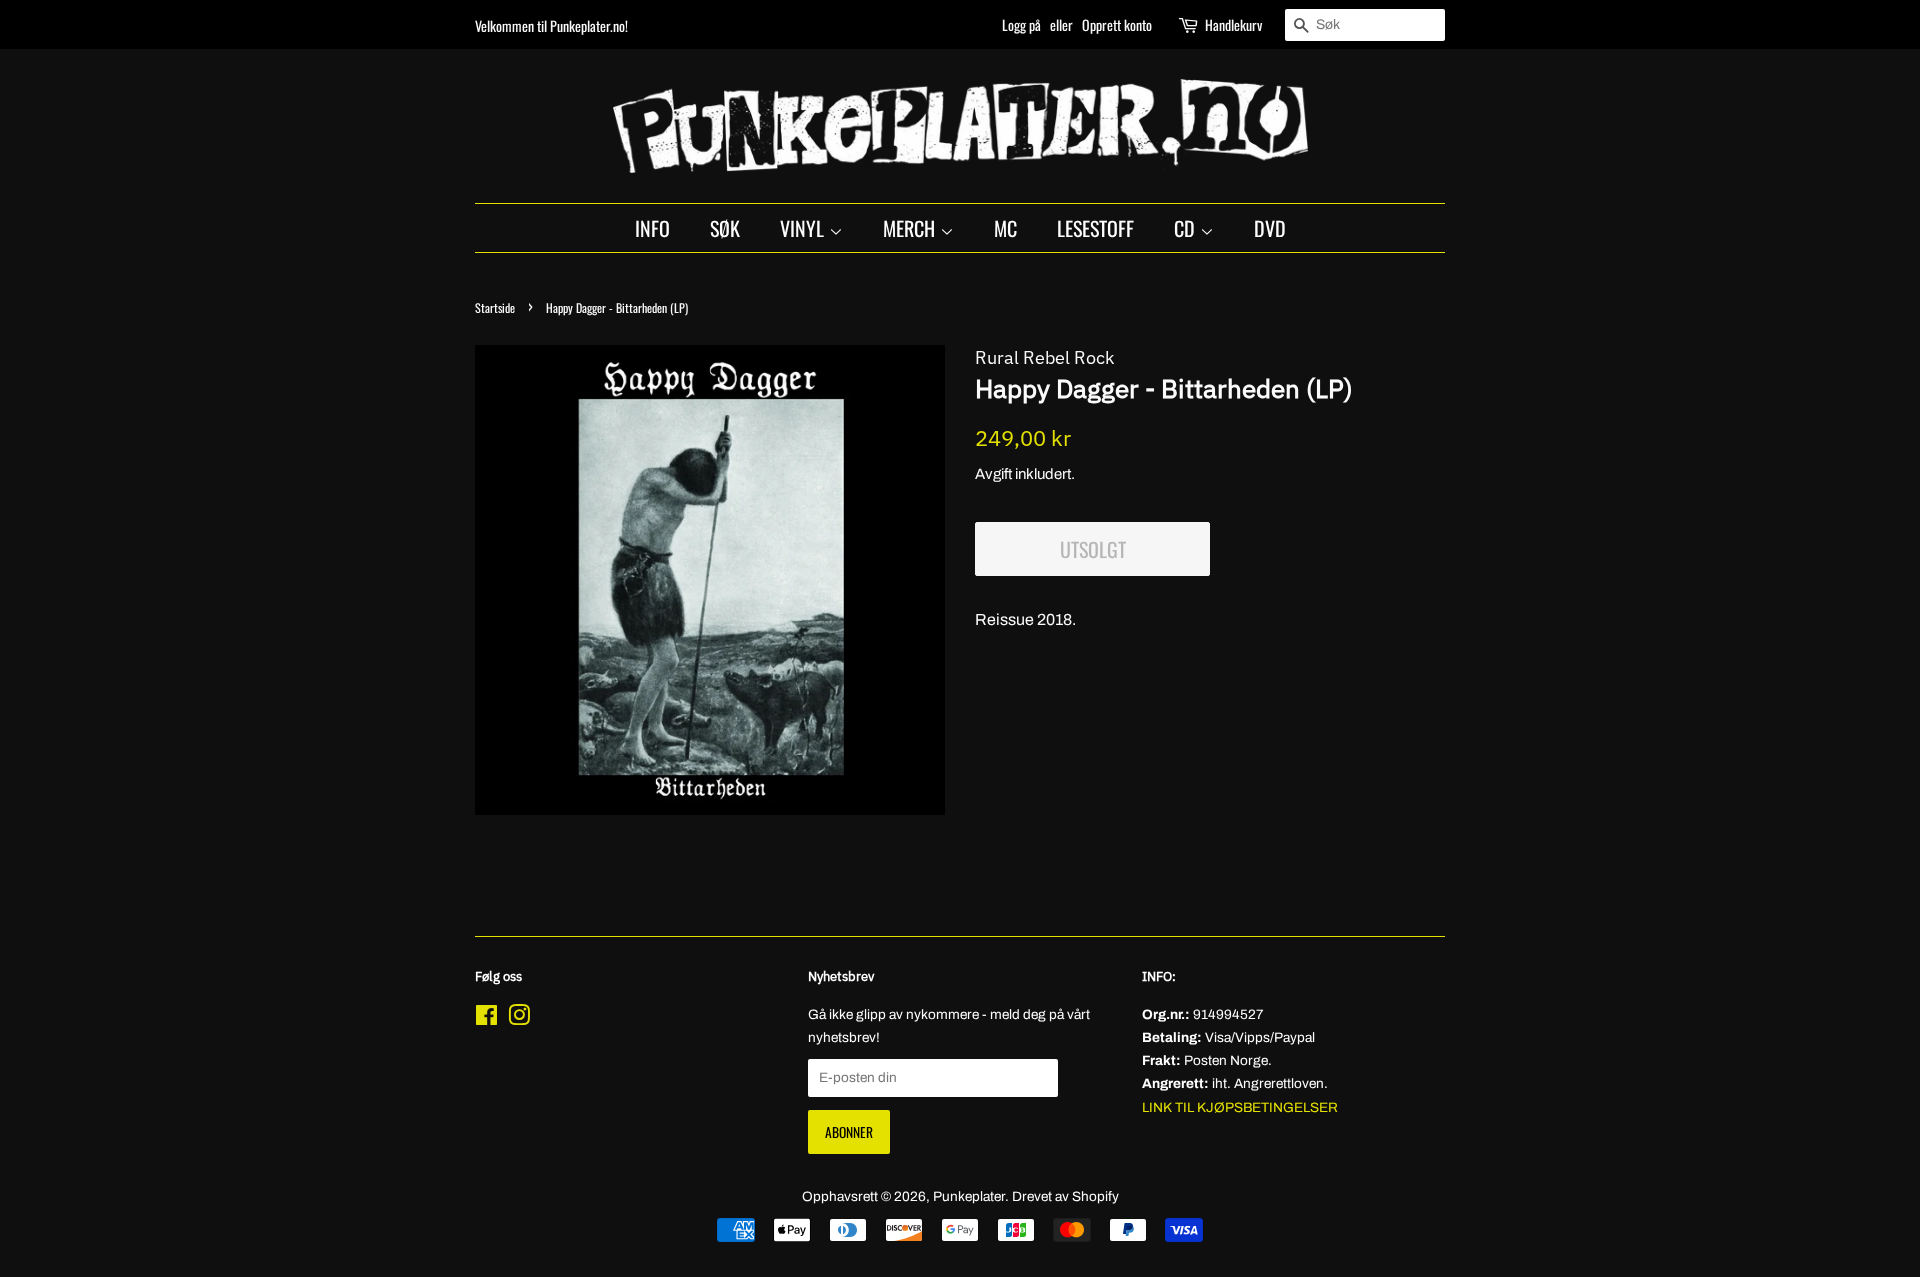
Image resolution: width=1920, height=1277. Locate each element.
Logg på (1021, 24)
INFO (652, 228)
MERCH (911, 228)
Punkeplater (969, 1196)
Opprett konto (1117, 24)
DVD (1270, 228)
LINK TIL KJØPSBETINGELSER (1240, 1107)
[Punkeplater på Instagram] (519, 1019)
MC (1005, 228)
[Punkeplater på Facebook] (486, 1019)
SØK (725, 228)
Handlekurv (1233, 24)
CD (1187, 228)
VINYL (804, 228)
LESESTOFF (1095, 228)
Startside (495, 307)
